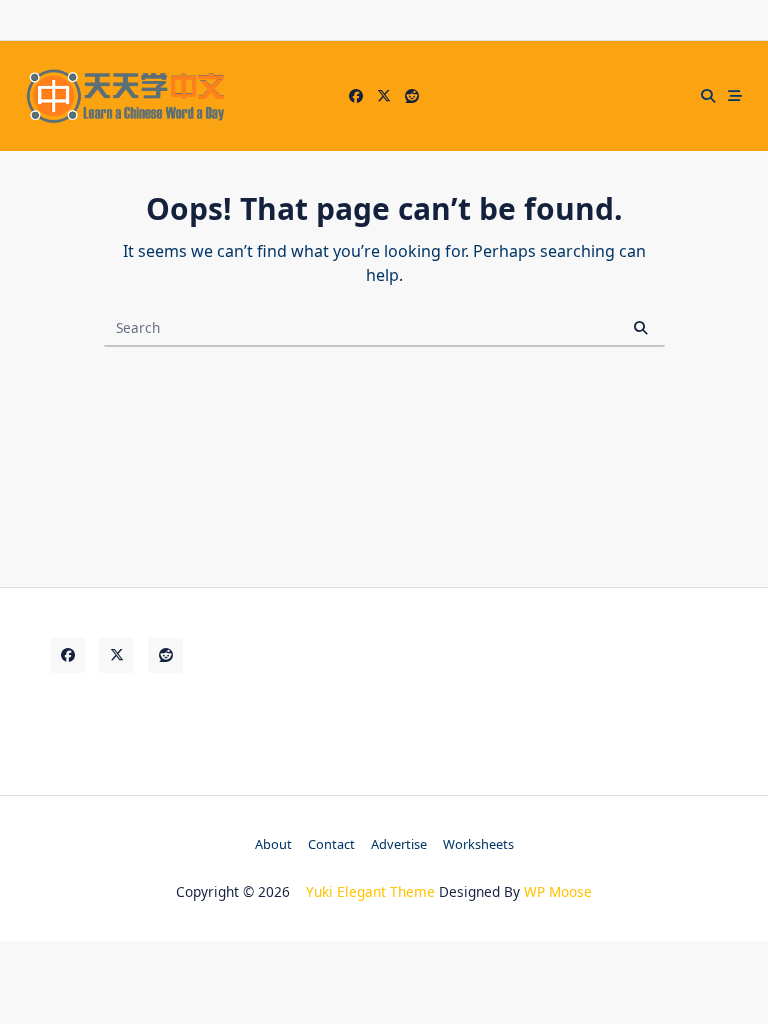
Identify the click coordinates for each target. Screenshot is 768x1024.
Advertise (399, 844)
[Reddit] (412, 96)
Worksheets (478, 844)
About (273, 844)
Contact (331, 844)
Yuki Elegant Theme (370, 891)
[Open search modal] (708, 96)
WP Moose (558, 891)
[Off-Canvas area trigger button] (736, 96)
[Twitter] (384, 96)
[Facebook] (356, 96)
